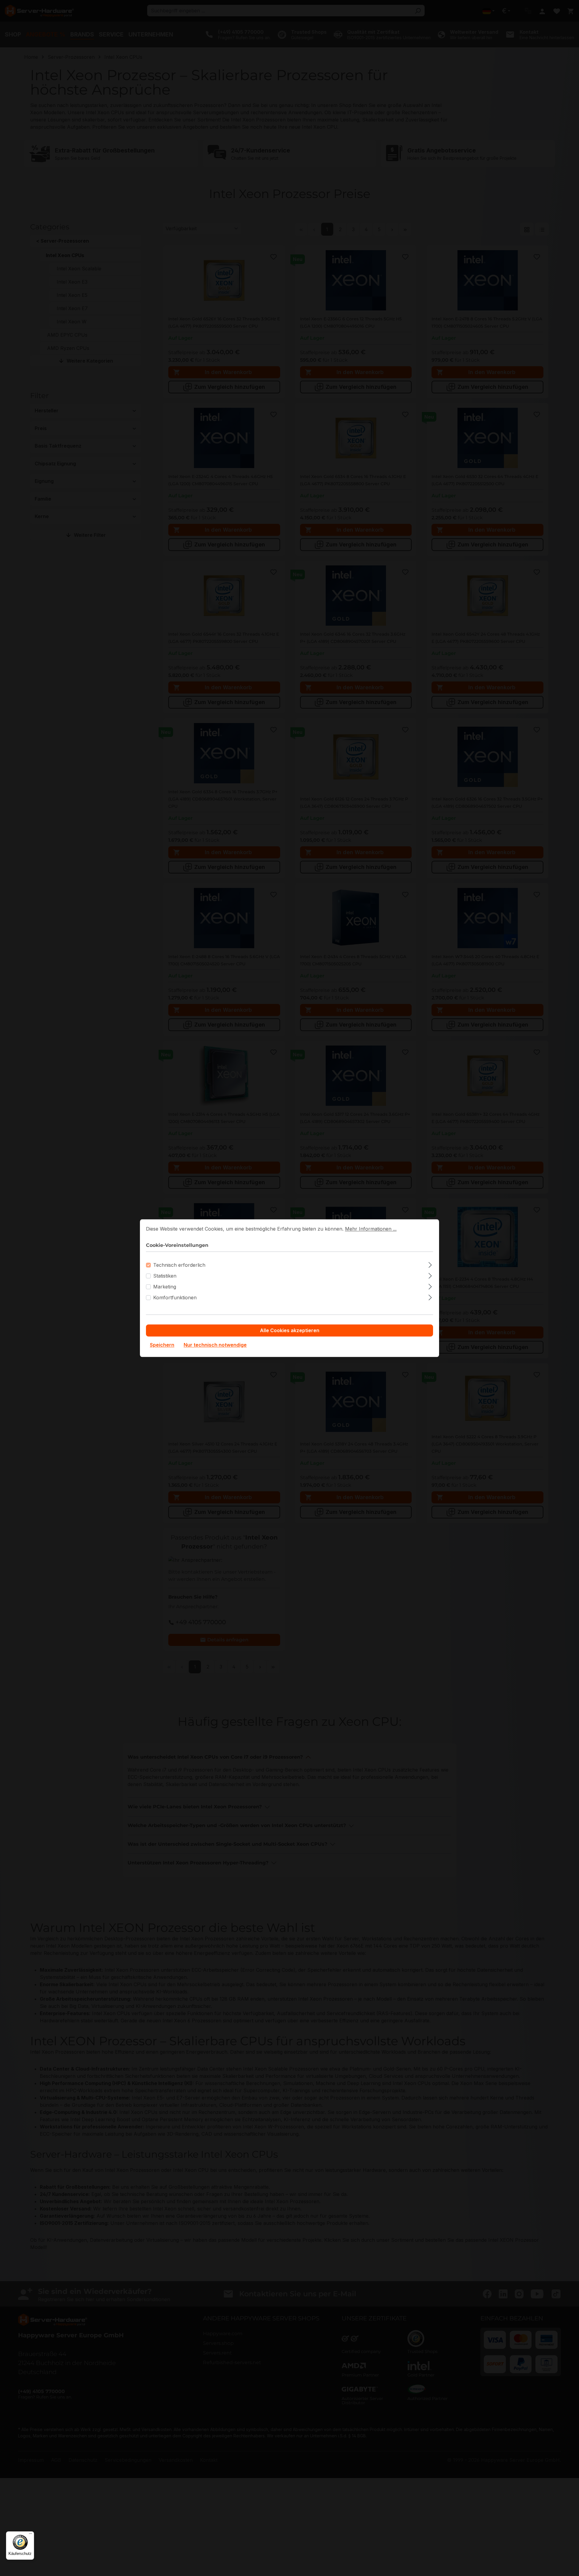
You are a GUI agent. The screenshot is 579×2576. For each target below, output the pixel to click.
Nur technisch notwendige (215, 1345)
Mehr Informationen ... (371, 1229)
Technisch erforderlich (179, 1265)
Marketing (165, 1287)
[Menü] (30, 2535)
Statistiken (165, 1276)
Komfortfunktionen (175, 1297)
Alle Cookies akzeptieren (290, 1330)
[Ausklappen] (430, 1264)
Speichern (162, 1345)
